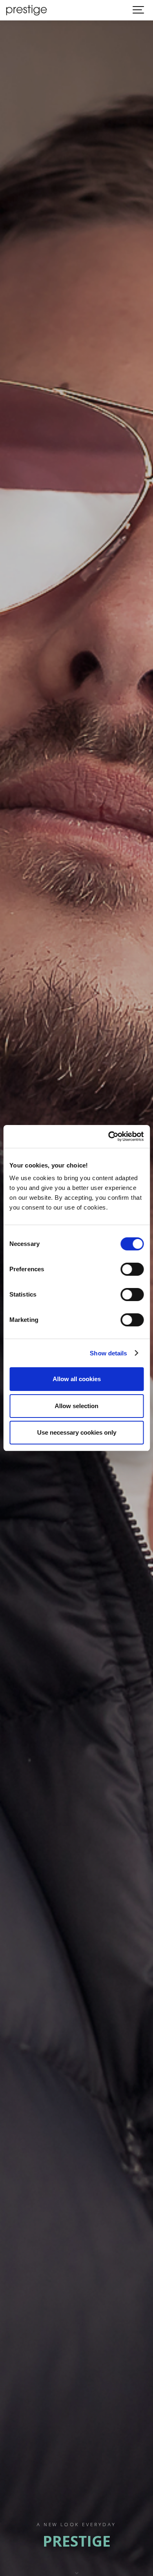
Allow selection (76, 1406)
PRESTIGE (77, 2541)
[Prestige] (27, 10)
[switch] (132, 1269)
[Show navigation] (139, 10)
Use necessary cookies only (77, 1432)
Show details (108, 1353)
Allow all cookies (77, 1379)
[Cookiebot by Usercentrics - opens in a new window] (109, 1136)
